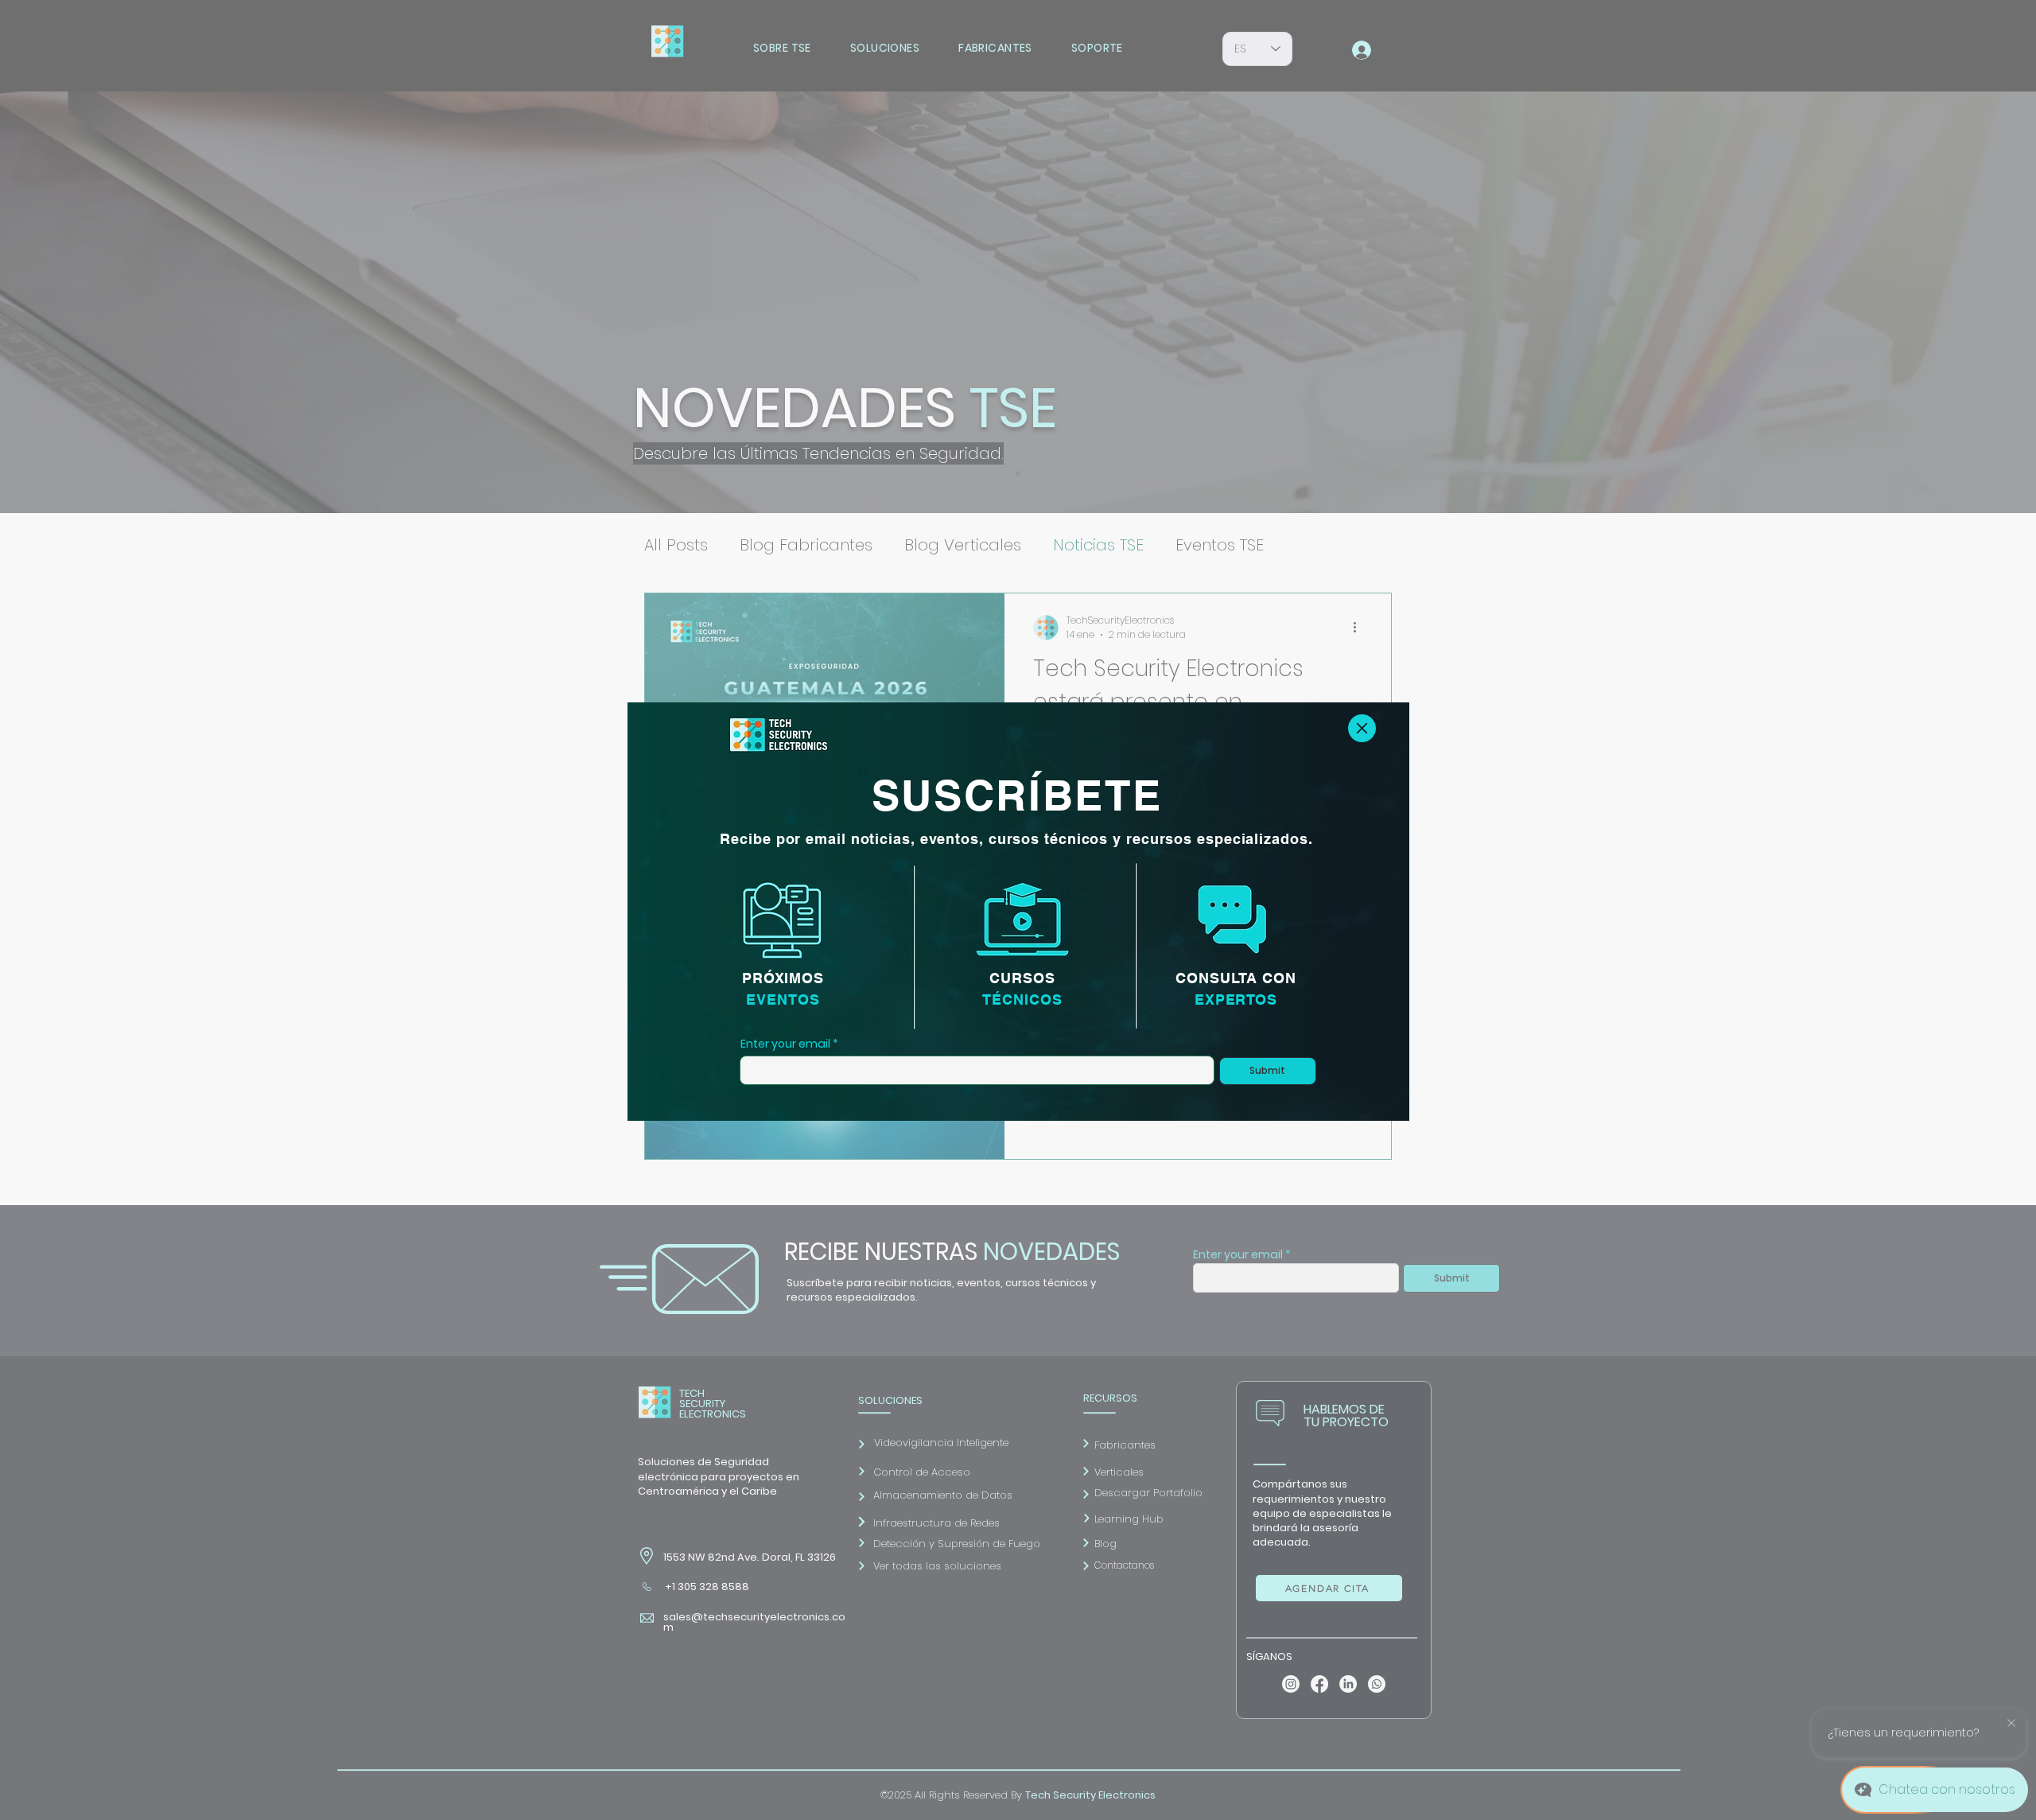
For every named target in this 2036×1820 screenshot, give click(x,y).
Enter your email (785, 1044)
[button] (1362, 728)
